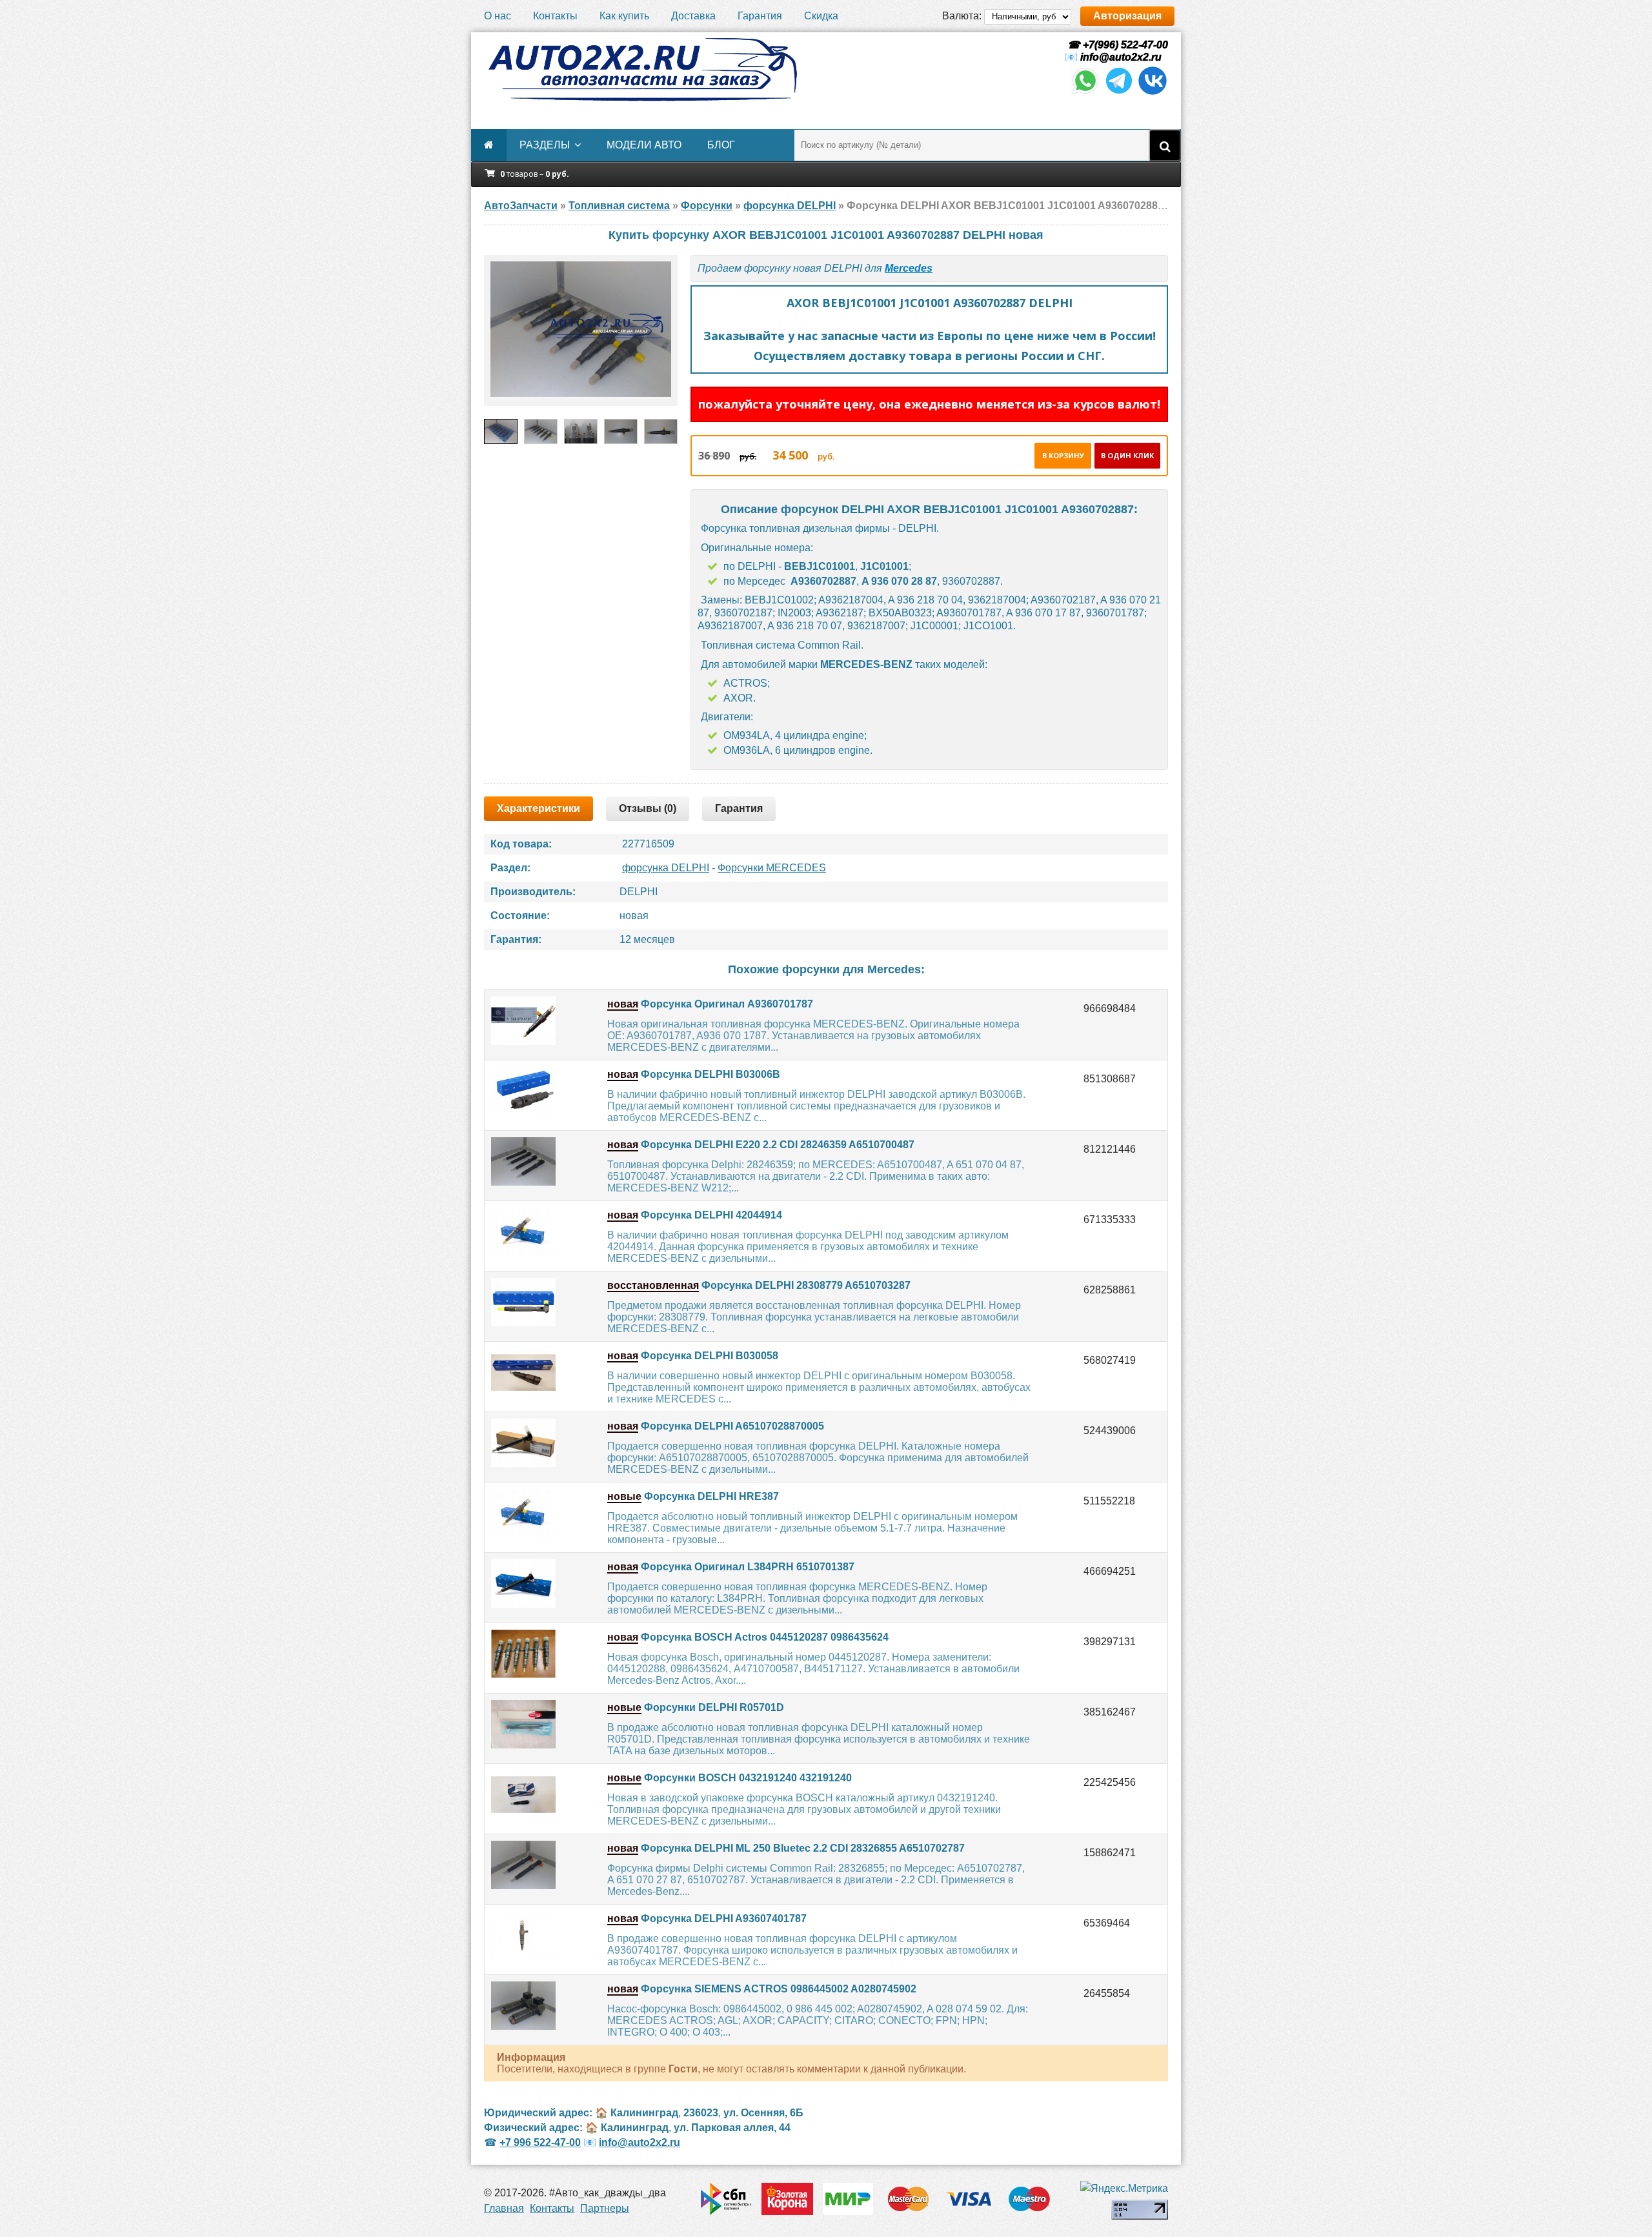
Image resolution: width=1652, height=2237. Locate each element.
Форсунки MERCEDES (772, 868)
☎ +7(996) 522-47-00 (1116, 45)
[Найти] (1165, 145)
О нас (498, 16)
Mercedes (909, 268)
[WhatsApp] (1085, 93)
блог (721, 145)
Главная (504, 2208)
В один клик (1127, 455)
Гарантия (760, 16)
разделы (545, 145)
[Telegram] (1119, 93)
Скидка (821, 16)
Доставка (693, 16)
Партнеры (605, 2208)
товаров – (535, 174)
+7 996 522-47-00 (540, 2142)
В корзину (1063, 455)
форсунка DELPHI (666, 868)
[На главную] (642, 70)
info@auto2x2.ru (1121, 57)
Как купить (624, 16)
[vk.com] (1153, 93)
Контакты (555, 16)
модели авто (644, 145)
